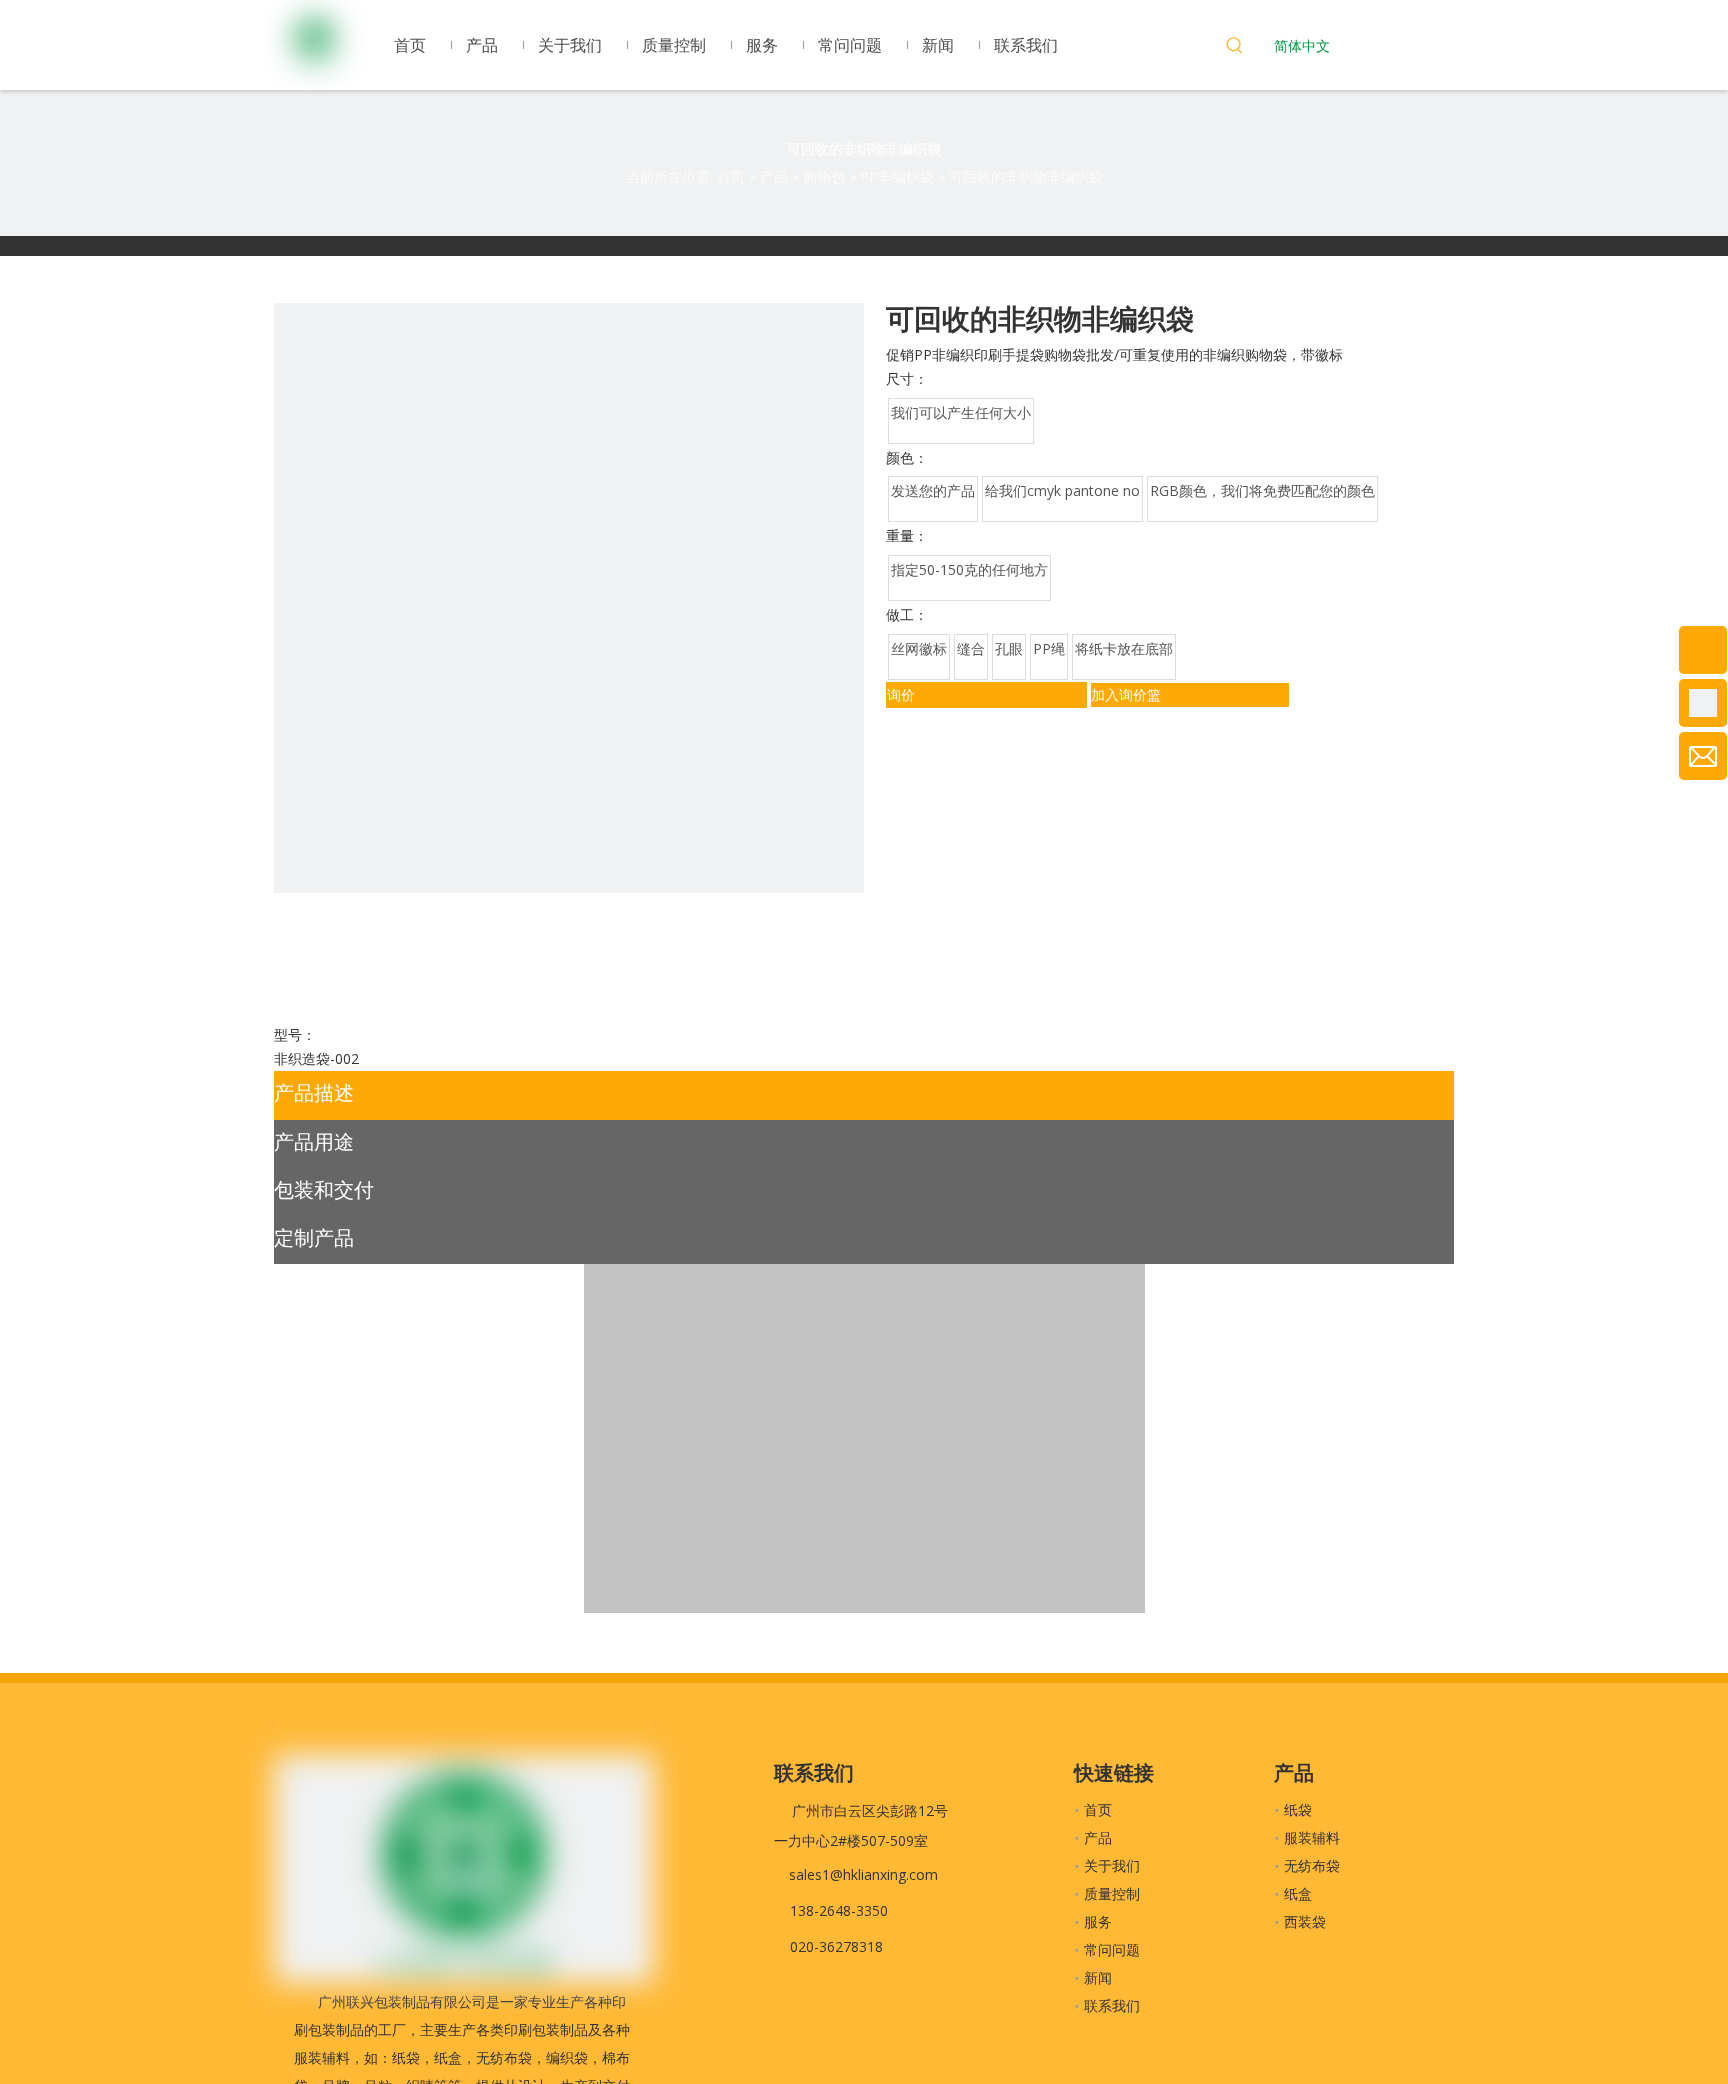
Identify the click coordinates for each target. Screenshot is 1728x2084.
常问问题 (1112, 1949)
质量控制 (1112, 1893)
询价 (901, 694)
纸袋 (1298, 1809)
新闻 (1098, 1977)
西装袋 (1305, 1921)
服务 (1098, 1921)
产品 (1098, 1837)
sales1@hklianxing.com (863, 1874)
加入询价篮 (1126, 694)
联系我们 (1112, 2005)
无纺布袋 (1312, 1865)
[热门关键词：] (1235, 48)
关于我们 (1112, 1865)
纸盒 (1298, 1893)
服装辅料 (1312, 1837)
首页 (1098, 1809)
